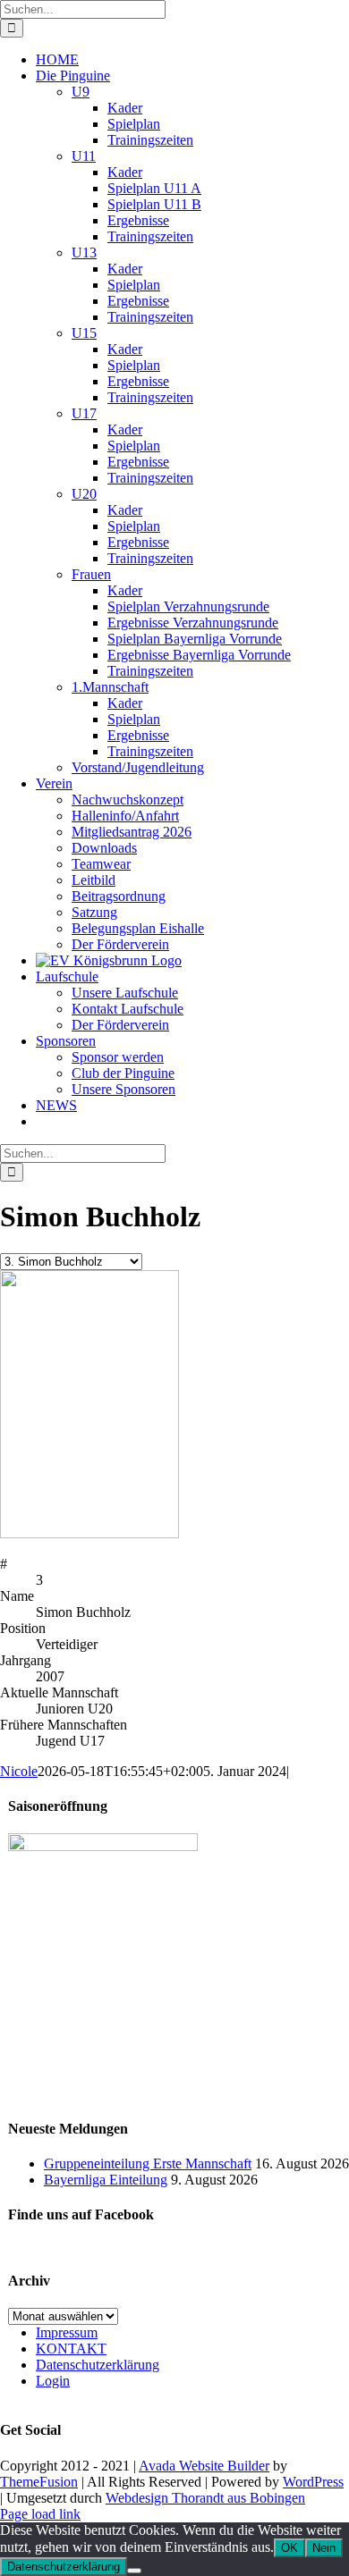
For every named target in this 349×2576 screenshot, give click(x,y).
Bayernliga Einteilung (106, 2180)
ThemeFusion (39, 2482)
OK (289, 2548)
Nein (324, 2548)
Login (53, 2381)
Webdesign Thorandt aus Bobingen (205, 2498)
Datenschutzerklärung (98, 2365)
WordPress (313, 2482)
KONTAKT (71, 2349)
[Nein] (134, 2571)
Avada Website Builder (204, 2466)
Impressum (67, 2332)
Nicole (19, 1771)
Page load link (40, 2514)
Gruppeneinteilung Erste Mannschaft (148, 2164)
